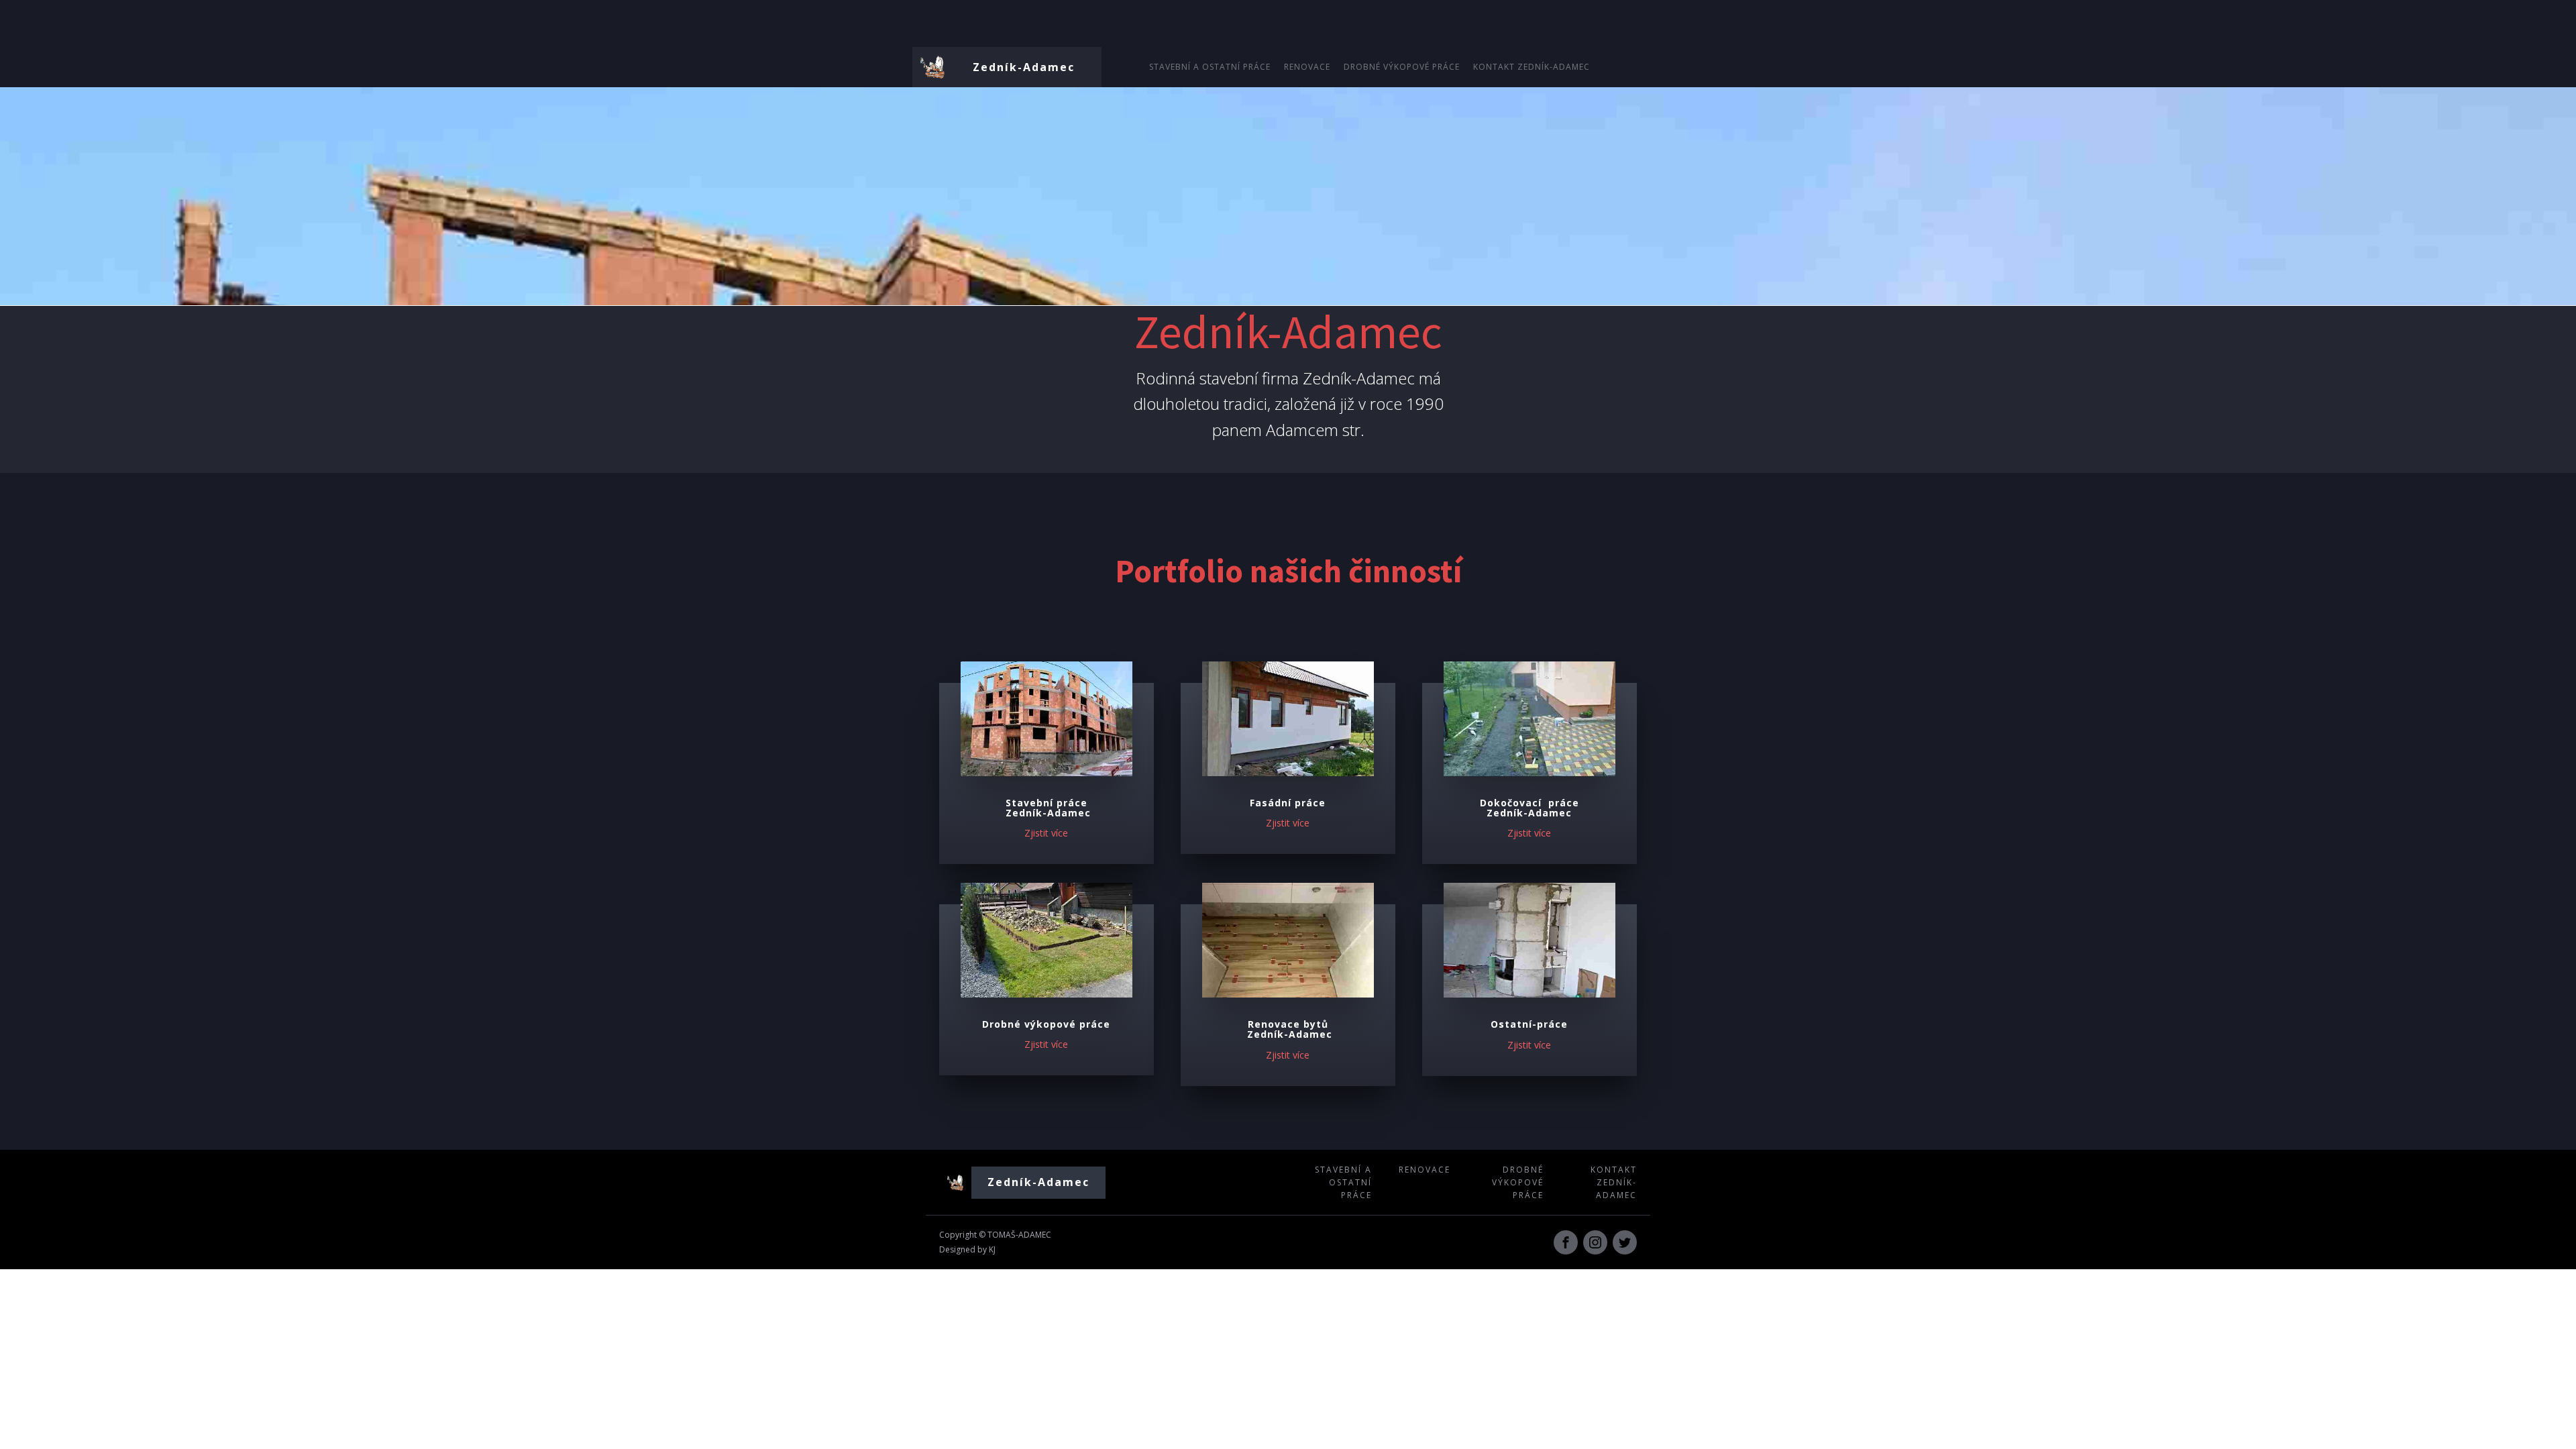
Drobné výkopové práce (1402, 67)
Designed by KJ (967, 1249)
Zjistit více (1288, 823)
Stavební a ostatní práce (1210, 67)
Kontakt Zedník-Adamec (1532, 67)
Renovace (1307, 67)
